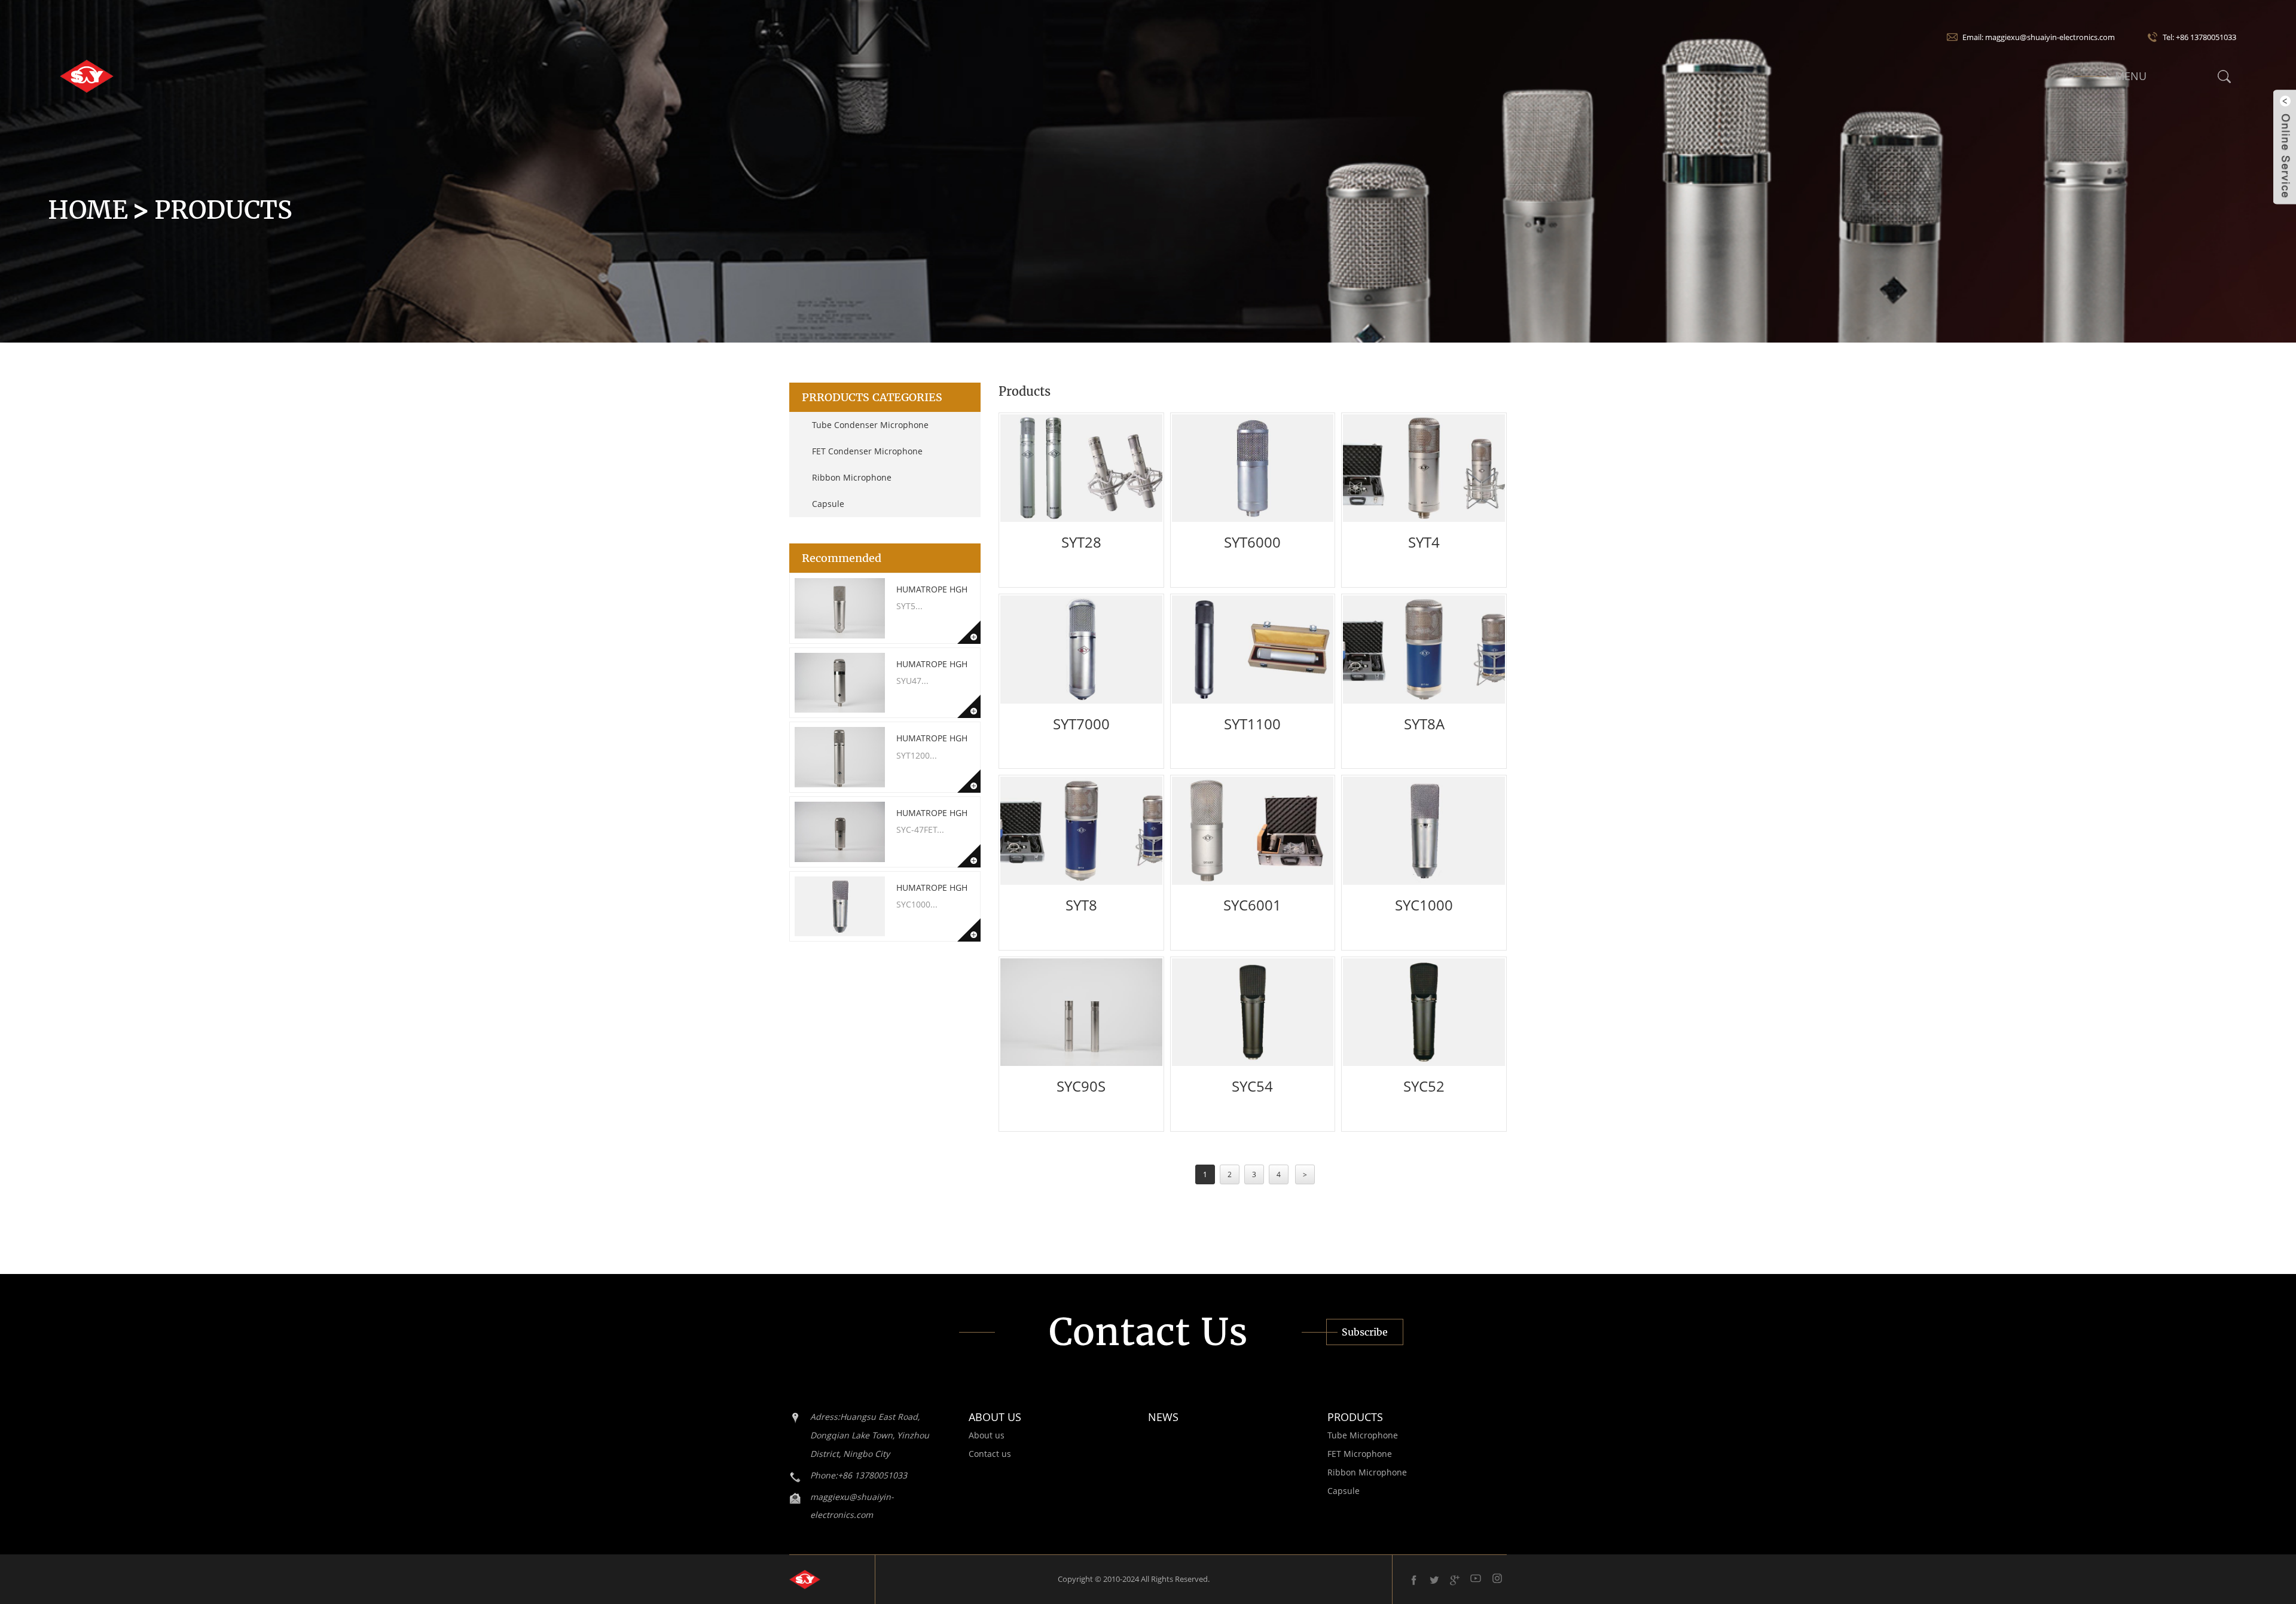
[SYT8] (1081, 830)
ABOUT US (995, 1417)
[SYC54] (1253, 1012)
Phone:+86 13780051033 (859, 1475)
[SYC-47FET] (840, 832)
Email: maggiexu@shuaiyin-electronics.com (2039, 37)
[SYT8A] (1424, 649)
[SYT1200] (840, 757)
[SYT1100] (1253, 649)
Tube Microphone (1363, 1435)
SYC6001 (1252, 905)
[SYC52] (1424, 1012)
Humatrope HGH (932, 589)
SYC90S (1081, 1086)
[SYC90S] (1081, 1012)
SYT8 (1081, 905)
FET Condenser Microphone (867, 451)
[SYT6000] (1253, 468)
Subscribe (1365, 1332)
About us (987, 1435)
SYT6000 (1252, 542)
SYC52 (1424, 1086)
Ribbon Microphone (852, 477)
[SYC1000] (840, 907)
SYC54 (1252, 1086)
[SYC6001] (1253, 830)
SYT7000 (1081, 724)
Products (223, 210)
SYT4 (1424, 542)
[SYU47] (840, 683)
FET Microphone (1360, 1454)
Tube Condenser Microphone (870, 425)
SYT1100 (1252, 724)
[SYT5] (840, 608)
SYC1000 (1424, 905)
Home (88, 210)
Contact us (990, 1454)
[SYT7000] (1081, 649)
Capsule (828, 504)
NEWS (1163, 1417)
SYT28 (1081, 542)
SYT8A (1424, 724)
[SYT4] (1424, 468)
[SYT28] (1081, 468)
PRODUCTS (1355, 1417)
